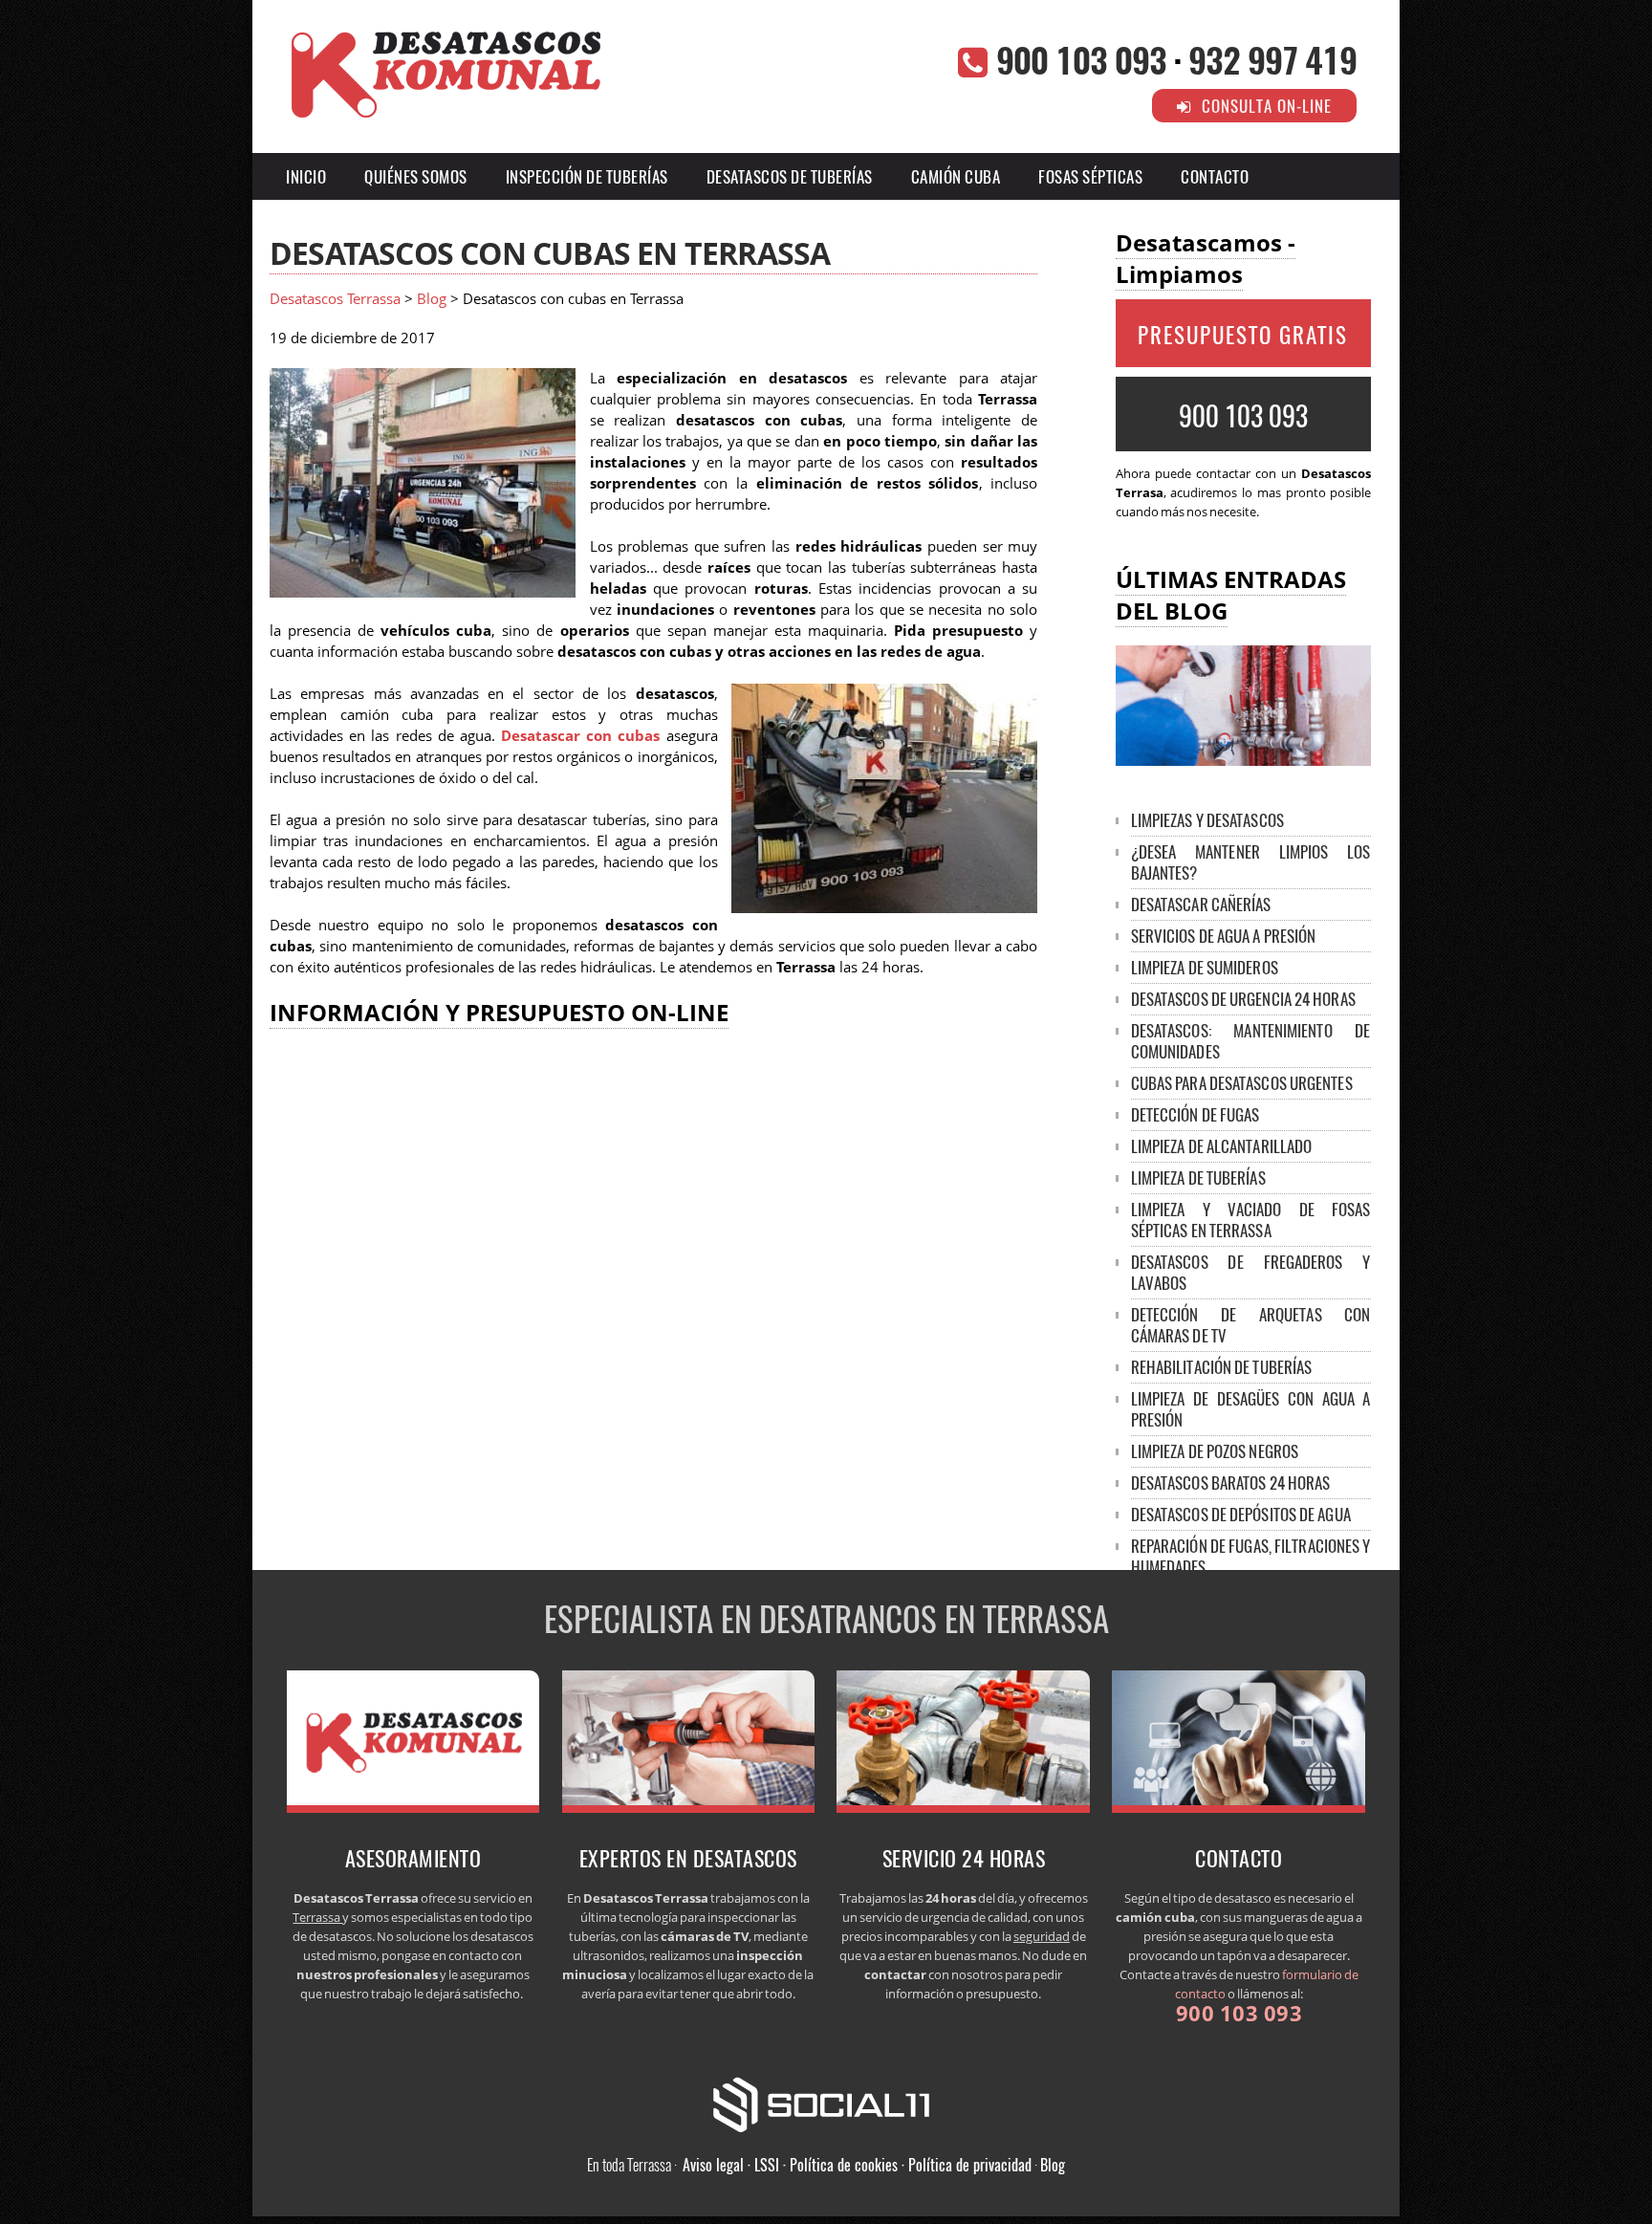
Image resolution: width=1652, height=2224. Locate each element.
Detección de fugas (1196, 1114)
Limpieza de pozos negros (1215, 1451)
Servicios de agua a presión (1224, 936)
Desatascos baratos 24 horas (1231, 1483)
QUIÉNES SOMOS (416, 176)
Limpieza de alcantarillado (1222, 1146)
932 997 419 (1272, 59)
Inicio (306, 176)
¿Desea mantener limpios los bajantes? (1251, 862)
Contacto (1215, 176)
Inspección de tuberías (587, 176)
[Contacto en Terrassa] (1239, 1807)
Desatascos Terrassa (335, 299)
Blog (432, 299)
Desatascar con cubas (580, 736)
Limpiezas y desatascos (1207, 820)
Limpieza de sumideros (1205, 967)
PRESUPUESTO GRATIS (1243, 335)
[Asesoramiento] (413, 1807)
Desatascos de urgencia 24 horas (1243, 999)
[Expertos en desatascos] (689, 1807)
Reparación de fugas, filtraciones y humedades (1251, 1556)
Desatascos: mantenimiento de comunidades (1251, 1041)
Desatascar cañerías (1201, 904)
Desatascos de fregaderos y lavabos (1251, 1272)
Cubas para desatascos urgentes (1242, 1083)
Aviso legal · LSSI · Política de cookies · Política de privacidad (857, 2165)
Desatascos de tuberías (790, 176)
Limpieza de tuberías (1198, 1177)
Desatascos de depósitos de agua (1241, 1514)
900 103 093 (1081, 59)
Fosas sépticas (1090, 176)
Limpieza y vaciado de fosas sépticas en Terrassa (1251, 1220)
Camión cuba (956, 176)
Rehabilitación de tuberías (1222, 1367)
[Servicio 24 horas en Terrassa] (963, 1807)
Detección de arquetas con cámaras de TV (1251, 1325)
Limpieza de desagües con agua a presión (1251, 1409)
